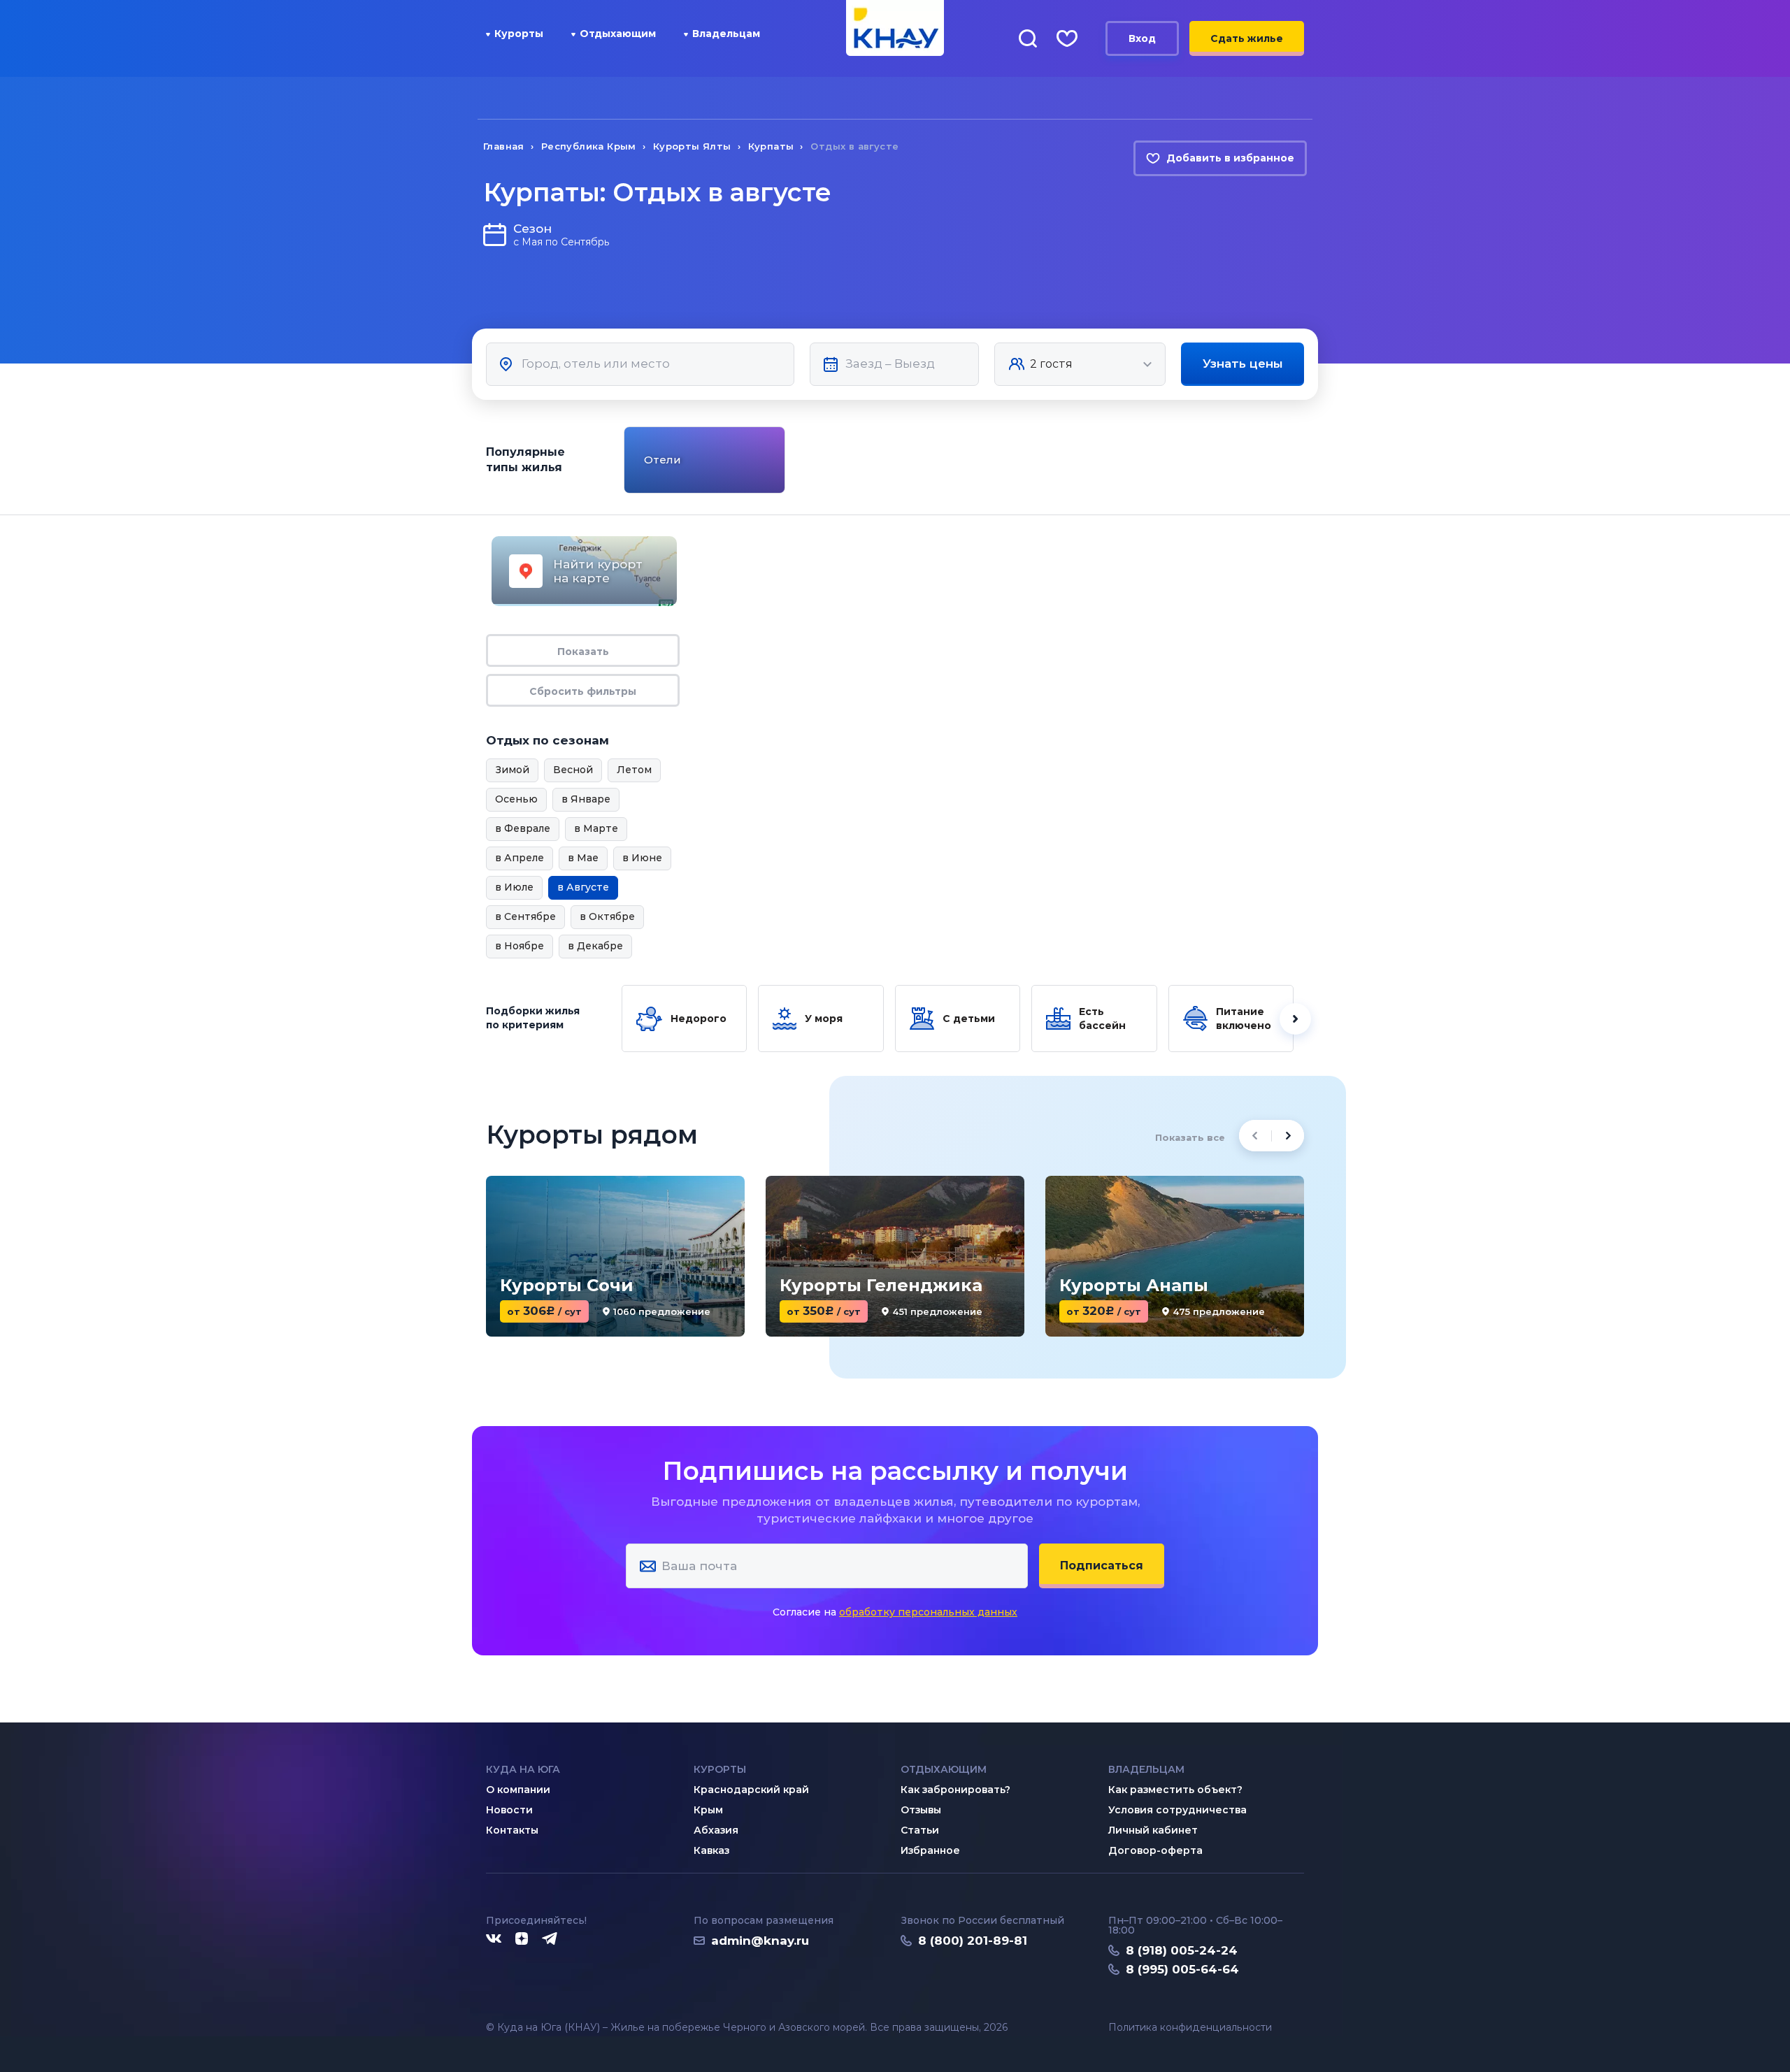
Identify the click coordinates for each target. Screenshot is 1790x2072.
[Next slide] (1306, 460)
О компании (518, 1790)
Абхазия (716, 1830)
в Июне (642, 858)
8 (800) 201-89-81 (973, 1941)
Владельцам (726, 34)
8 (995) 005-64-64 (1182, 1969)
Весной (573, 770)
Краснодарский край (751, 1790)
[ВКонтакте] (494, 1939)
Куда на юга (523, 1769)
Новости (509, 1810)
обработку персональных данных (928, 1612)
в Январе (586, 799)
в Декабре (595, 946)
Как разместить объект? (1175, 1790)
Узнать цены (1243, 364)
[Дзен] (522, 1939)
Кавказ (711, 1850)
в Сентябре (525, 916)
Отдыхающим (618, 34)
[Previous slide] (622, 460)
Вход (1142, 38)
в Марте (596, 828)
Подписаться (1102, 1566)
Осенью (516, 799)
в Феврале (523, 828)
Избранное (930, 1850)
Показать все (1190, 1137)
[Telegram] (550, 1939)
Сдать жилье (1247, 38)
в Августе (583, 887)
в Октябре (607, 916)
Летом (634, 770)
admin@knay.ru (760, 1941)
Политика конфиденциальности (1190, 2028)
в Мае (583, 858)
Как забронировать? (955, 1790)
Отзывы (921, 1810)
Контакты (512, 1830)
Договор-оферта (1155, 1850)
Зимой (512, 770)
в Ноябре (520, 946)
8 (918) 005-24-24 (1182, 1950)
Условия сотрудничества (1177, 1810)
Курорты (519, 34)
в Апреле (520, 858)
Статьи (920, 1830)
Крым (708, 1810)
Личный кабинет (1153, 1830)
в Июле (514, 887)
